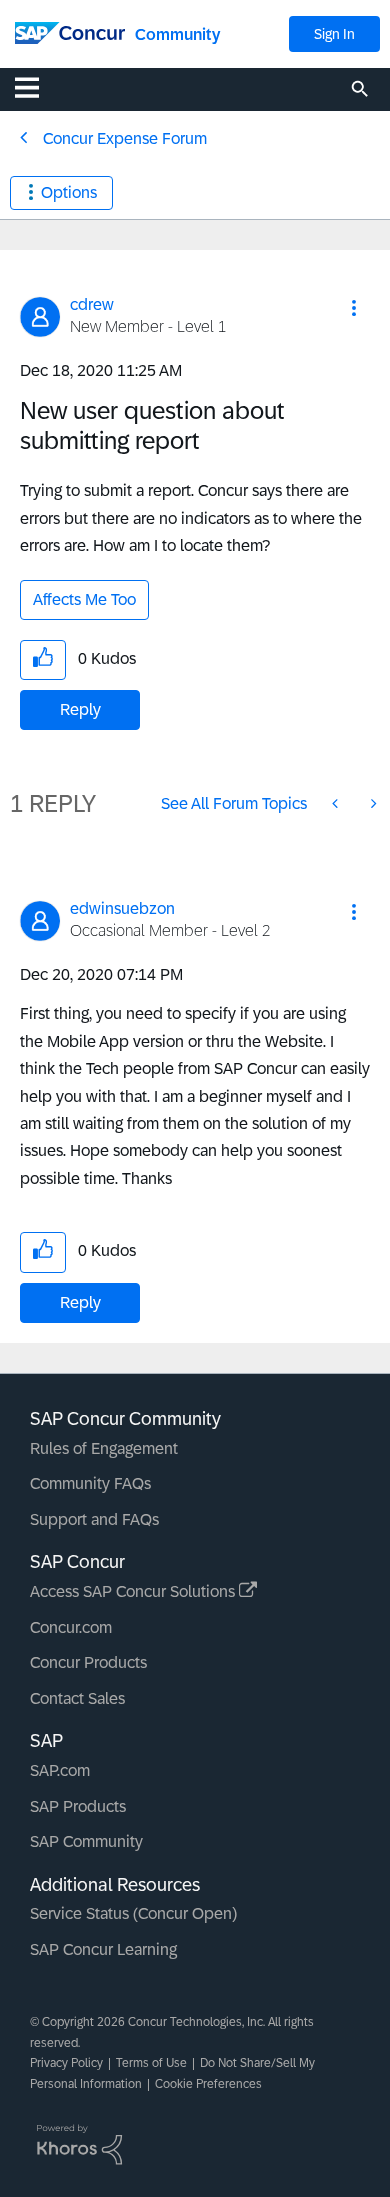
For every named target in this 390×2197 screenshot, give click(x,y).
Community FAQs (90, 1483)
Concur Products (88, 1662)
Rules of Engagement (104, 1448)
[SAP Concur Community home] (70, 31)
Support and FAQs (94, 1519)
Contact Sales (77, 1698)
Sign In (334, 34)
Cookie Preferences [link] (208, 2084)
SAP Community (86, 1841)
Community (177, 34)
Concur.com (71, 1627)
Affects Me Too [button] (84, 599)
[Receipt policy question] (372, 803)
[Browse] (37, 87)
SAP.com (60, 1770)
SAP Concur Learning (103, 1949)
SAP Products (78, 1806)
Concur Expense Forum (125, 138)
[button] (354, 308)
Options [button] (69, 192)
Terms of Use (151, 2063)
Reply (80, 709)
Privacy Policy (66, 2063)
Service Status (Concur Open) (133, 1913)
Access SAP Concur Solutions (134, 1591)
